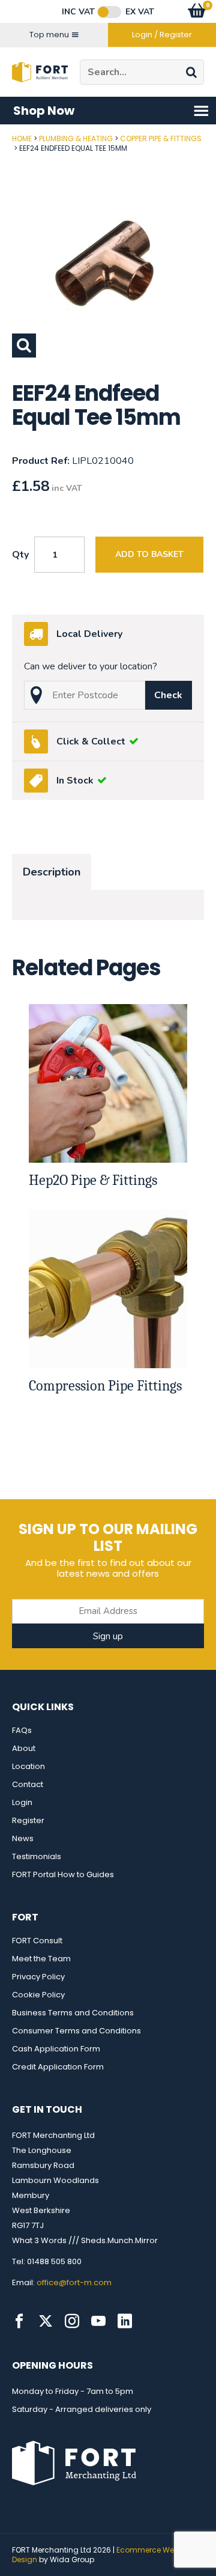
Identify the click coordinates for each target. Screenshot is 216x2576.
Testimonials (37, 1856)
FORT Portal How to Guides (63, 1874)
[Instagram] (72, 2321)
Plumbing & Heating (76, 139)
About (24, 1748)
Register (28, 1820)
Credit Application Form (58, 2067)
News (23, 1838)
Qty (20, 555)
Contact (28, 1784)
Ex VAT (140, 12)
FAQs (22, 1730)
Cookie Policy (38, 1995)
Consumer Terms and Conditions (76, 2031)
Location (28, 1766)
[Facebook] (19, 2321)
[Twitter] (46, 2321)
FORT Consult (37, 1941)
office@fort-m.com (74, 2282)
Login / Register (162, 35)
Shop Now (44, 111)
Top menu (49, 35)
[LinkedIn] (125, 2321)
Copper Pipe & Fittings (161, 139)
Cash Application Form (56, 2049)
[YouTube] (98, 2321)
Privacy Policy (38, 1977)
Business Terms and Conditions (73, 2013)
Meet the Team (41, 1959)
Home (22, 139)
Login (22, 1802)
